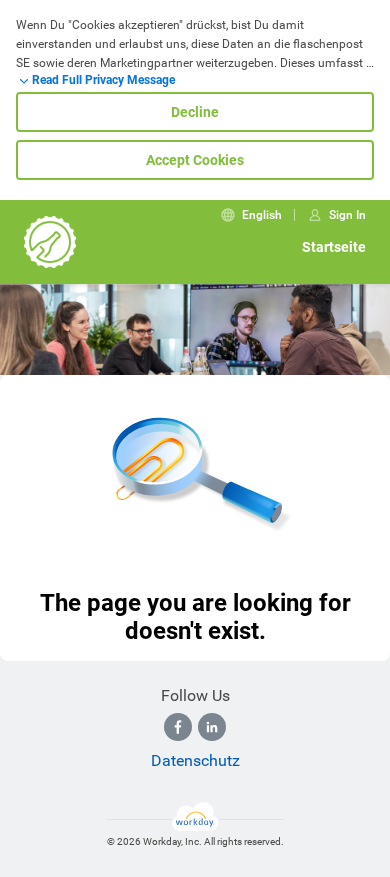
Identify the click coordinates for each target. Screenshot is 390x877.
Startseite (334, 247)
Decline (195, 112)
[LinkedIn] (212, 727)
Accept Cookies (195, 160)
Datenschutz (195, 760)
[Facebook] (178, 727)
